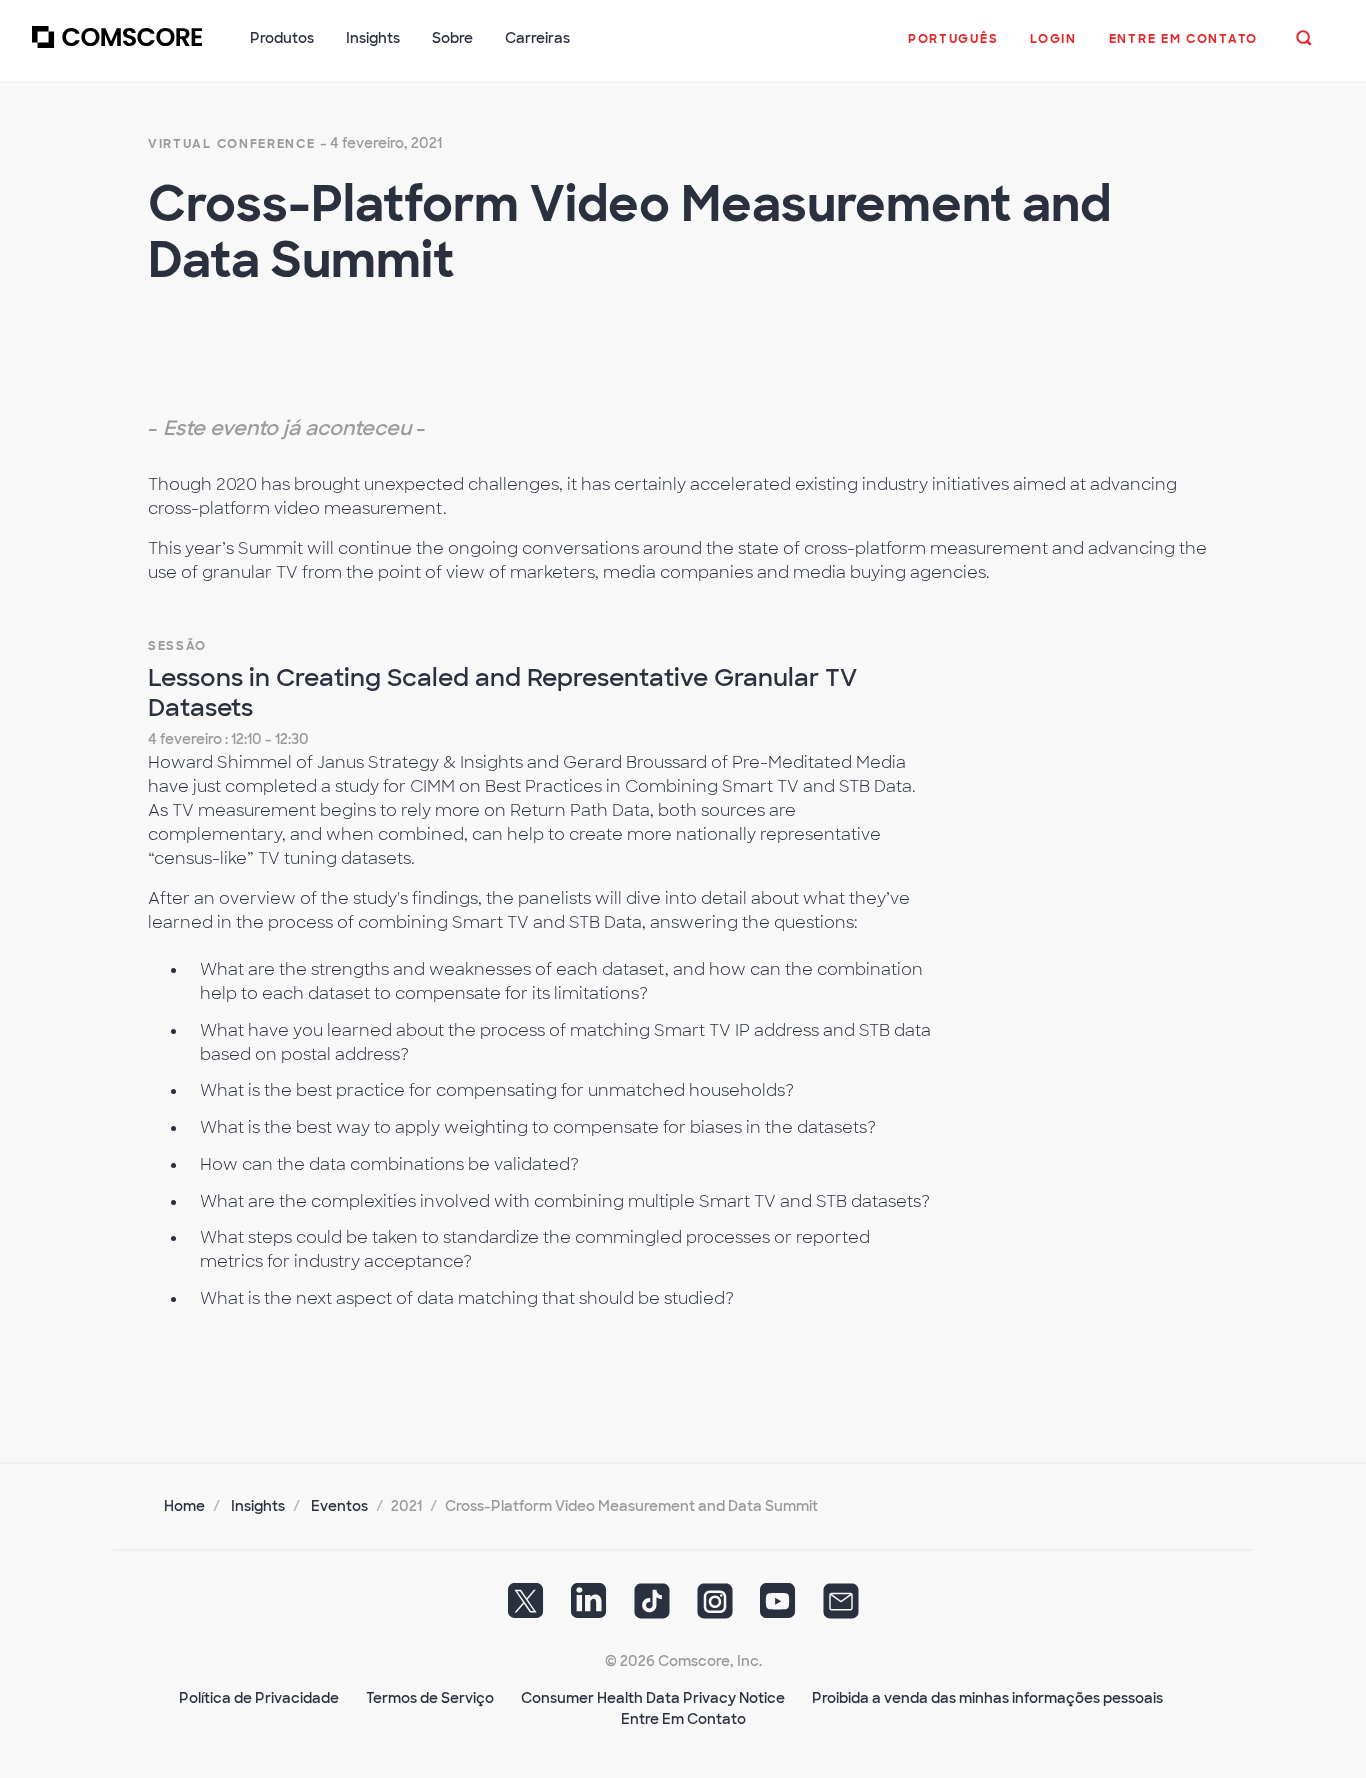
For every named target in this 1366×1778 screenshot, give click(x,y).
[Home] (117, 49)
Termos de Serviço (430, 1698)
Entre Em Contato (683, 1719)
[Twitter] (526, 1607)
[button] (953, 49)
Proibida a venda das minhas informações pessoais (987, 1698)
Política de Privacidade (259, 1698)
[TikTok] (652, 1607)
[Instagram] (715, 1607)
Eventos (339, 1506)
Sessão (177, 646)
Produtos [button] (282, 38)
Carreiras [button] (537, 38)
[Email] (841, 1607)
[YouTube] (778, 1607)
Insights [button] (373, 38)
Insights (258, 1506)
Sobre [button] (452, 38)
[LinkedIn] (589, 1607)
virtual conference (232, 144)
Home (184, 1506)
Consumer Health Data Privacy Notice (653, 1698)
